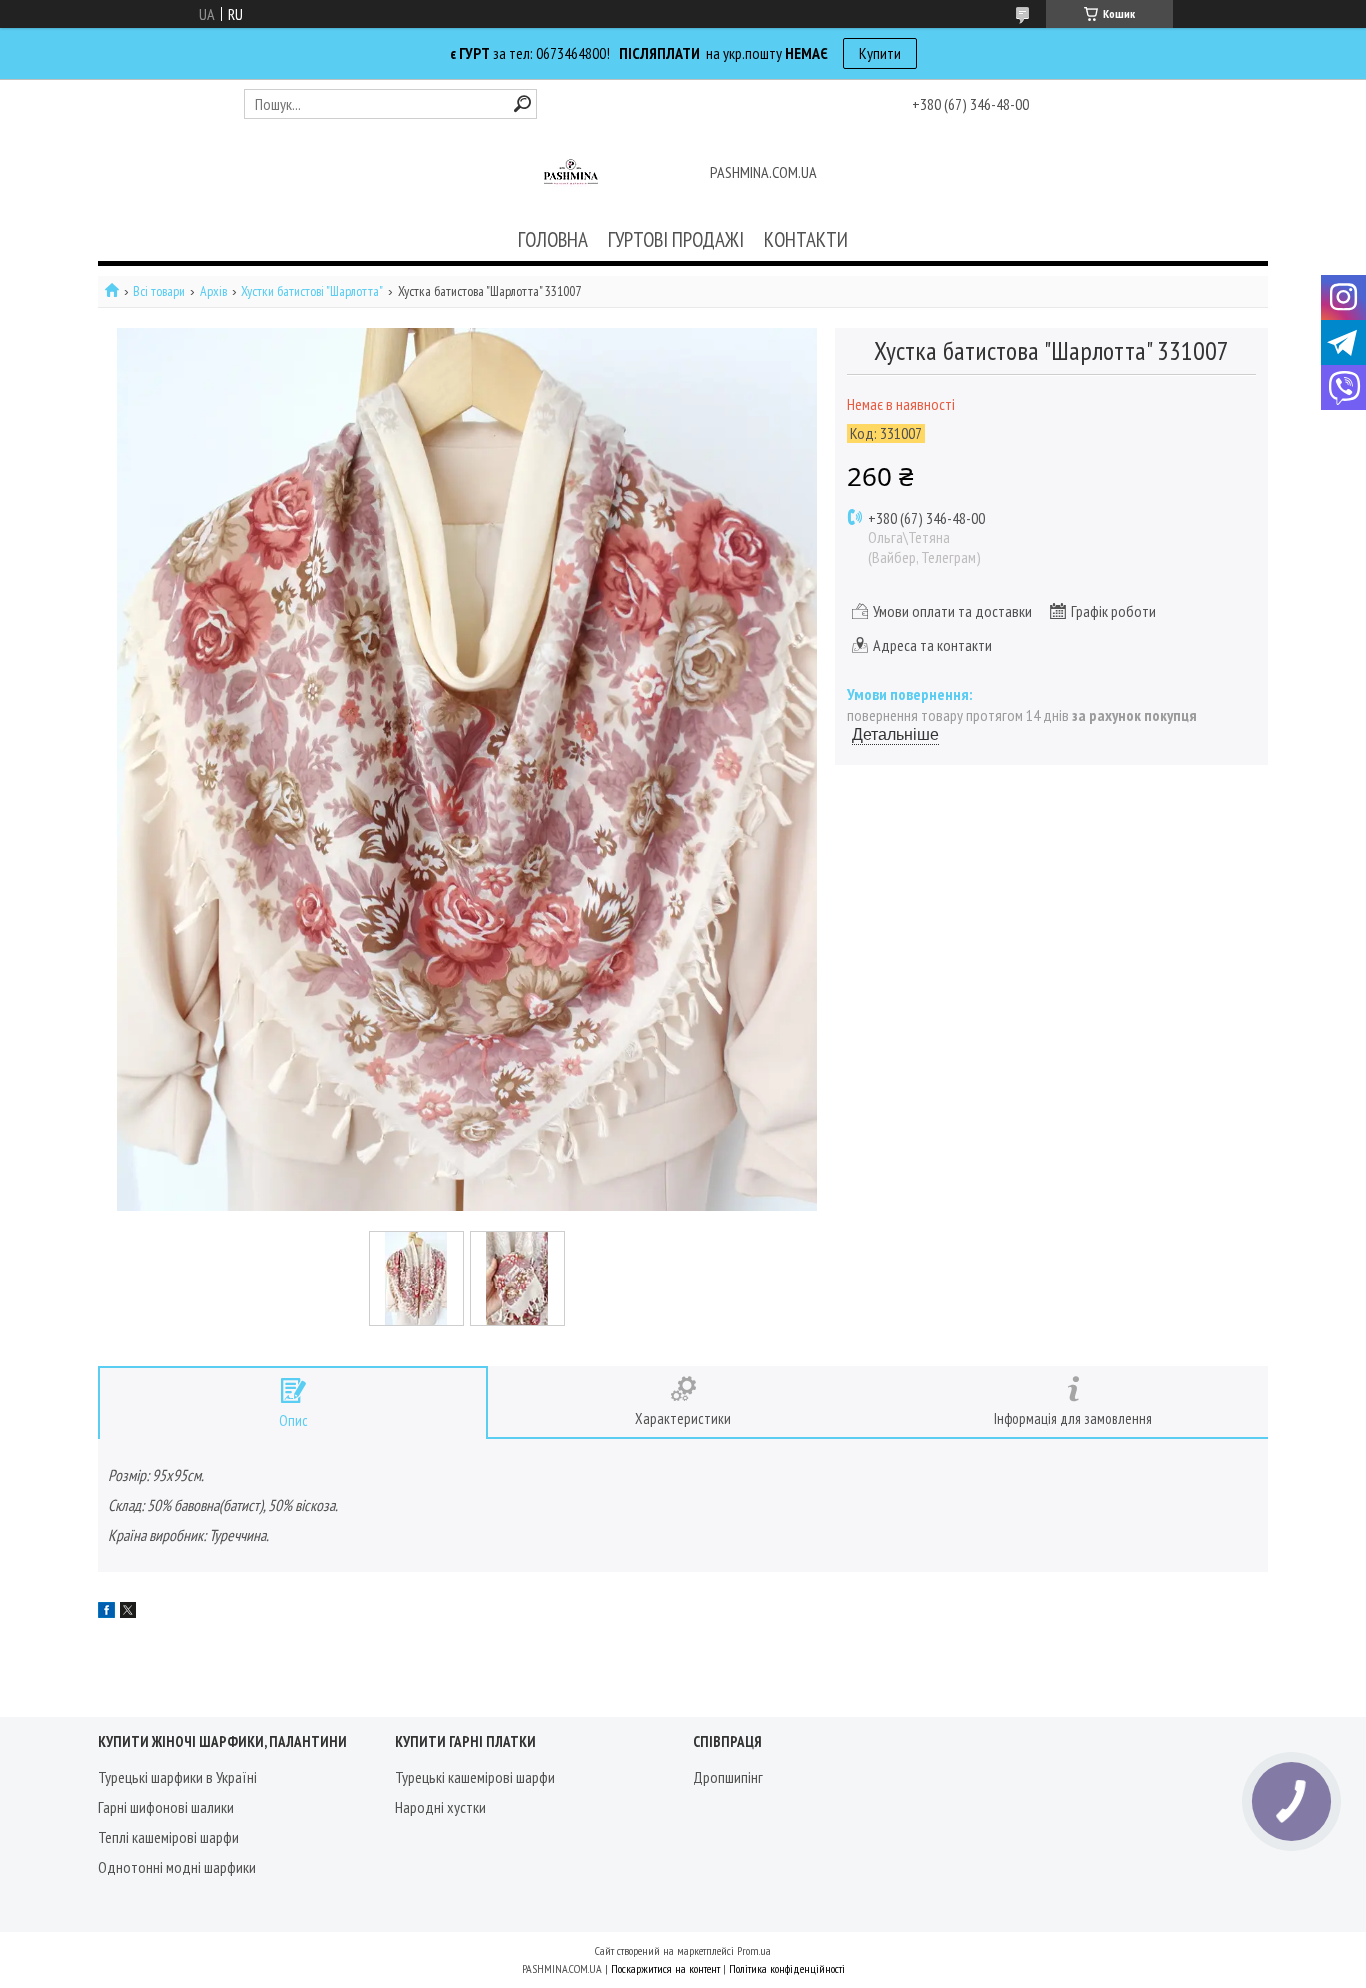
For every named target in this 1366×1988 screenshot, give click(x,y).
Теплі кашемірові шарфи (168, 1837)
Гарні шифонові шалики (166, 1807)
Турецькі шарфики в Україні (177, 1777)
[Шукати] (522, 103)
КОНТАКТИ (806, 239)
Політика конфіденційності (787, 1968)
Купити (880, 53)
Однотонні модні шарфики (177, 1867)
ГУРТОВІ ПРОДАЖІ (676, 239)
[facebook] (106, 1612)
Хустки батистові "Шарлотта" (312, 291)
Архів (213, 291)
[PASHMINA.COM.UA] (571, 174)
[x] (128, 1612)
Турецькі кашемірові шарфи (475, 1777)
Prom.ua (754, 1950)
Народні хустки (440, 1807)
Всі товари (159, 291)
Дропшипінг (728, 1777)
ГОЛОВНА (553, 239)
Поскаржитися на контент (665, 1968)
